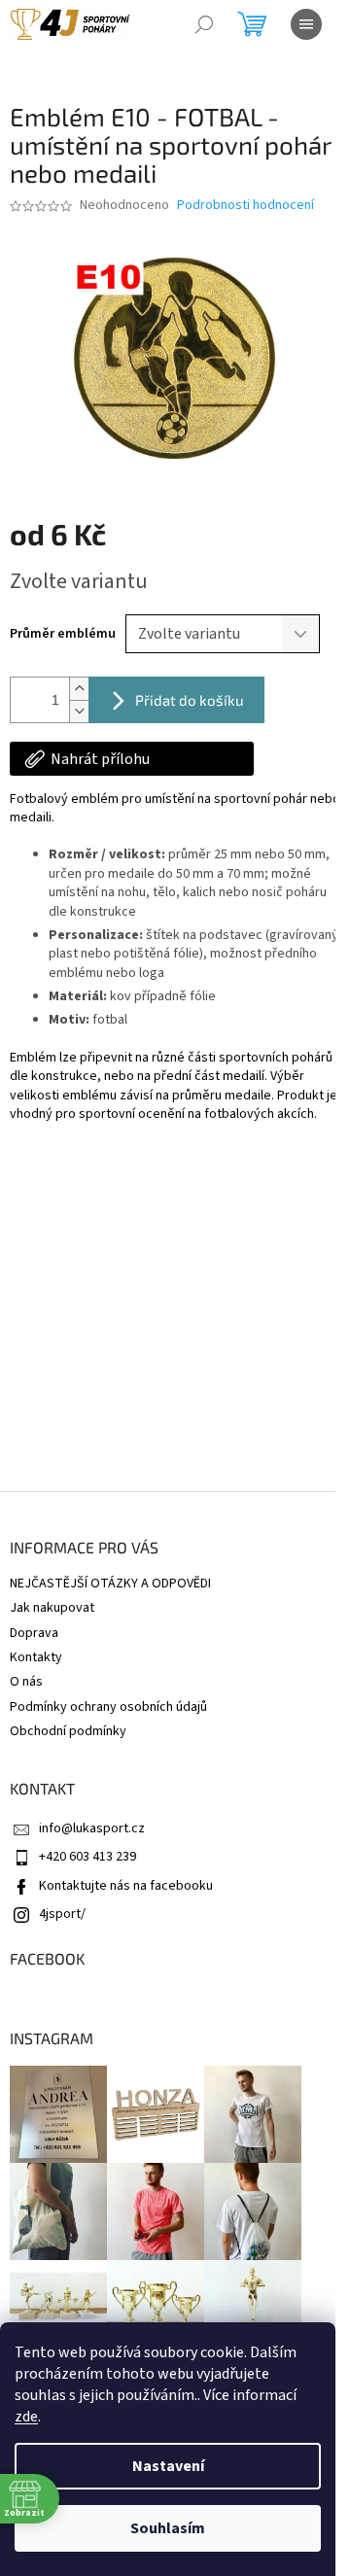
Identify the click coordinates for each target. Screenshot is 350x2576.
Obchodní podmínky (68, 1731)
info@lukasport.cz (92, 1828)
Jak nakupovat (52, 1608)
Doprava (34, 1633)
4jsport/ (62, 1914)
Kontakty (36, 1657)
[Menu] (306, 24)
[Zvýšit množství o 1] (79, 689)
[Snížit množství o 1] (79, 711)
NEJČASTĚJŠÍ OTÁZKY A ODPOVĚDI (110, 1584)
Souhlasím (168, 2528)
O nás (26, 1682)
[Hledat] (204, 24)
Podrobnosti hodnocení (245, 206)
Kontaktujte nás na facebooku (126, 1886)
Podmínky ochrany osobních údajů (108, 1707)
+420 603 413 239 (87, 1857)
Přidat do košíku (190, 700)
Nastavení (168, 2466)
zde (26, 2417)
